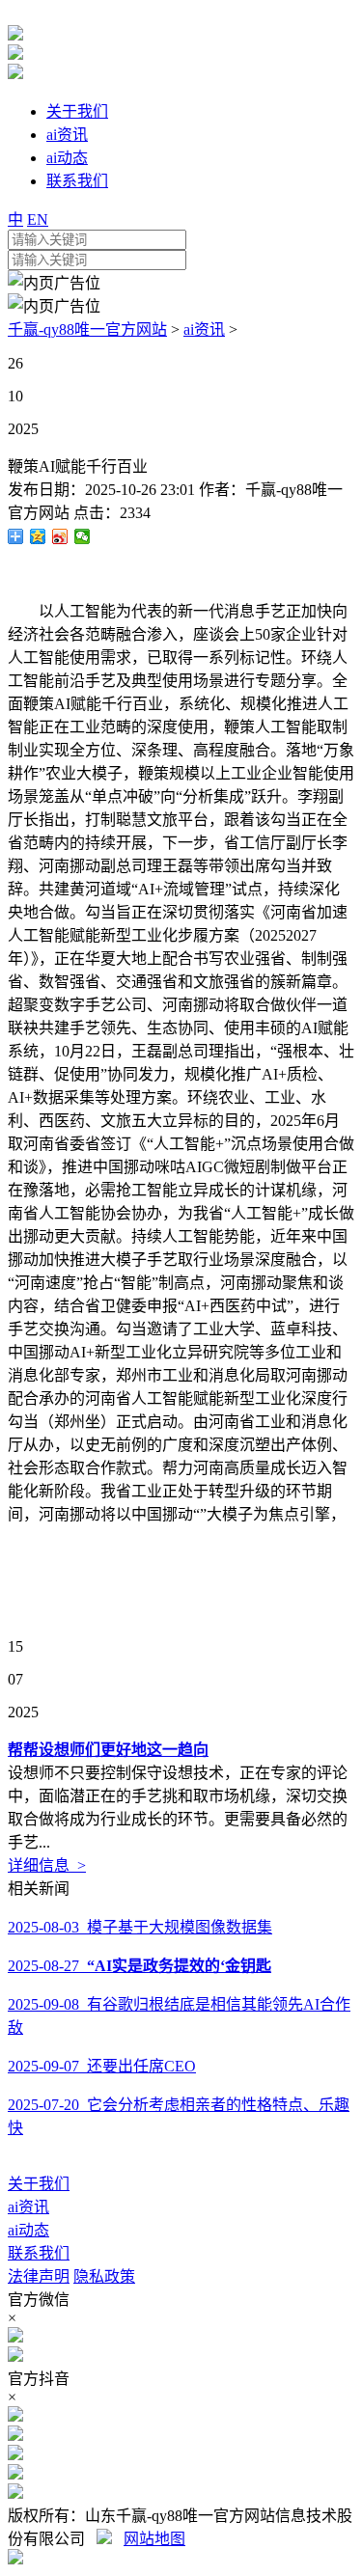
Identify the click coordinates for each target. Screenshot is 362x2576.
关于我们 (39, 2184)
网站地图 (154, 2539)
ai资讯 (204, 329)
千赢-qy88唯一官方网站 (87, 329)
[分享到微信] (83, 536)
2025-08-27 (139, 1966)
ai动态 (28, 2230)
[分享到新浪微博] (60, 536)
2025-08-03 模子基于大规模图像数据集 (140, 1927)
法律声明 (39, 2276)
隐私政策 (104, 2276)
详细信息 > (47, 1865)
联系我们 (39, 2253)
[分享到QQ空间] (38, 536)
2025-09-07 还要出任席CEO (102, 2066)
